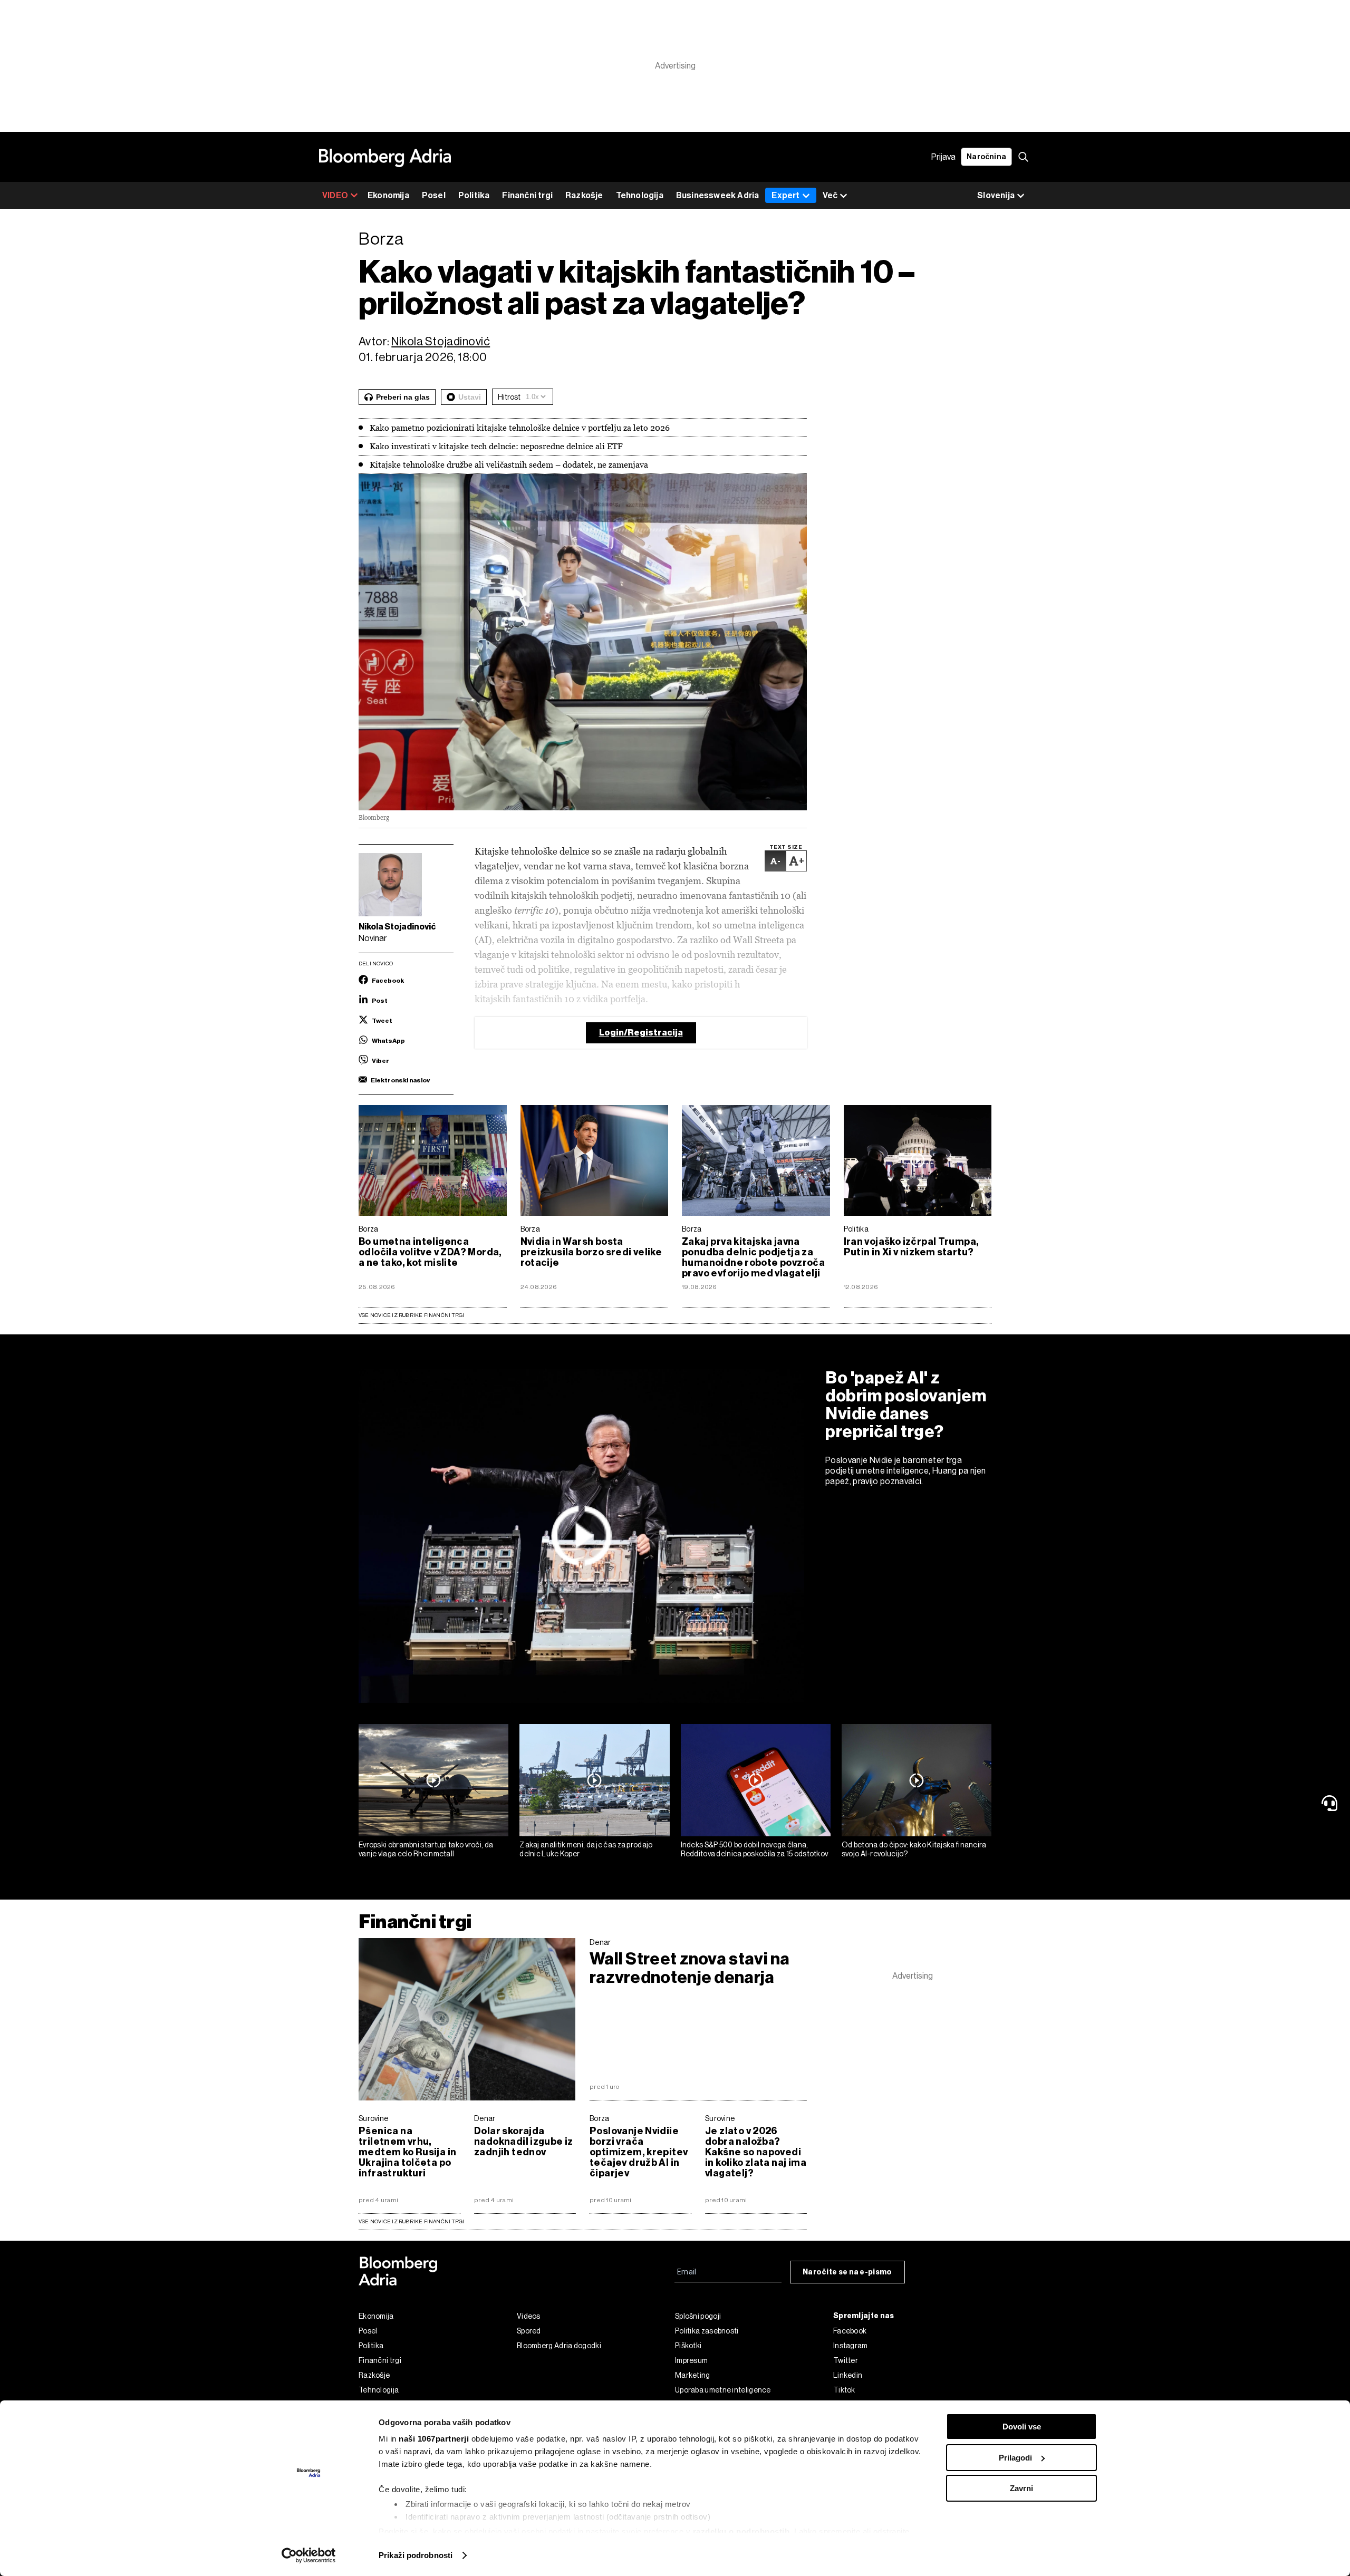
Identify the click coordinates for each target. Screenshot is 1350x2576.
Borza (369, 1229)
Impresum (691, 2360)
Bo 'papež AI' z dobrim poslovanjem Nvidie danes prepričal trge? (906, 1405)
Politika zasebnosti (707, 2331)
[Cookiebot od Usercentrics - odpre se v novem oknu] (309, 2555)
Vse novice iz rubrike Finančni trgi (411, 1315)
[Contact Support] (1332, 1803)
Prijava (943, 157)
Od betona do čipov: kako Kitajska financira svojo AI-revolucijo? (914, 1849)
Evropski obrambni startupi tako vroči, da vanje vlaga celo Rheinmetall (426, 1849)
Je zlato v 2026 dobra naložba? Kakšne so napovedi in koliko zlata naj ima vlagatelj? (756, 2152)
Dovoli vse (1022, 2427)
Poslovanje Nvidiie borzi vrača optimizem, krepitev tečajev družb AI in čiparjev (639, 2152)
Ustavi (470, 397)
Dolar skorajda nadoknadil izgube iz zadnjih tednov (524, 2142)
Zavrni (1021, 2488)
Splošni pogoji (698, 2316)
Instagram (851, 2346)
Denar (600, 1942)
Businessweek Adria (718, 195)
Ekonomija (388, 195)
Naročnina (986, 157)
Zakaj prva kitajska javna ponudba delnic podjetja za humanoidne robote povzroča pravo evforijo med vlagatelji (753, 1257)
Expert (785, 195)
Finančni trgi (527, 195)
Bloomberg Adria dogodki (559, 2346)
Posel (434, 195)
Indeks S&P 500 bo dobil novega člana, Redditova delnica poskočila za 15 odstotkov (755, 1849)
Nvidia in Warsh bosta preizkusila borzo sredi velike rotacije (591, 1252)
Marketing (693, 2375)
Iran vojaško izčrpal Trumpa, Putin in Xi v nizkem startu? (912, 1247)
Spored (529, 2331)
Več (830, 195)
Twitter (846, 2360)
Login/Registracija (641, 1033)
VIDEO (335, 195)
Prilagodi (1015, 2458)
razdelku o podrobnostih (741, 2531)
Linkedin (848, 2375)
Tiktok (844, 2390)
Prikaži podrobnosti (416, 2555)
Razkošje (584, 195)
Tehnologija (640, 195)
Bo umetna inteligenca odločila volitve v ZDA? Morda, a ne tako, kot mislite (430, 1252)
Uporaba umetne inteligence (723, 2390)
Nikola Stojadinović (441, 341)
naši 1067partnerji (434, 2439)
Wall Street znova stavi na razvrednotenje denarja (690, 1968)
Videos (529, 2316)
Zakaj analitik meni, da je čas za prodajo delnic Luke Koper (586, 1849)
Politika (474, 195)
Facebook (850, 2331)
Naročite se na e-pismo (847, 2272)
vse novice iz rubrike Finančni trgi (411, 2221)
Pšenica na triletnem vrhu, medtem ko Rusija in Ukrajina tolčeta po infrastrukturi (407, 2152)
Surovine (373, 2118)
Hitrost (509, 397)
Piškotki (688, 2346)
